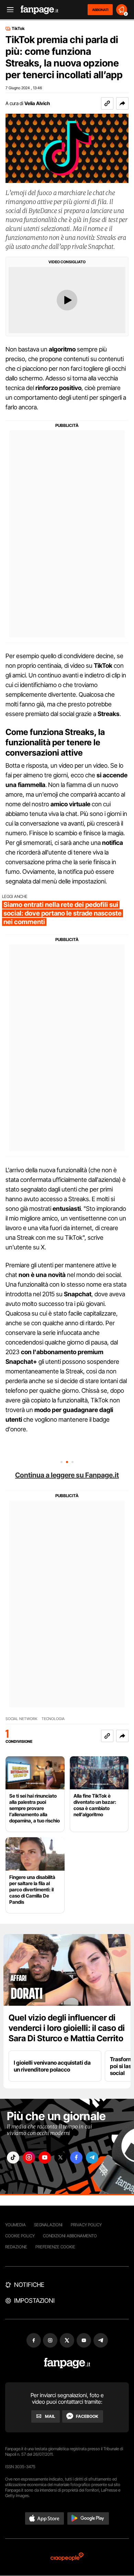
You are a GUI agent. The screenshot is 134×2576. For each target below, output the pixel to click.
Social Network (21, 1719)
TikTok (18, 29)
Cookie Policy (20, 2236)
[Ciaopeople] (67, 2557)
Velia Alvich (37, 103)
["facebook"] (76, 2158)
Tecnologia (53, 1719)
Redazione (16, 2247)
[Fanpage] (67, 2363)
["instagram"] (29, 2158)
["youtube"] (45, 2158)
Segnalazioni (48, 2225)
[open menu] (8, 10)
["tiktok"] (13, 2158)
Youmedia (15, 2225)
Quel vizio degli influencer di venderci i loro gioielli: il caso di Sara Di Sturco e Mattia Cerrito (67, 2028)
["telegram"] (92, 2158)
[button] (122, 103)
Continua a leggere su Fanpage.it (67, 1475)
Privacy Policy (86, 2225)
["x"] (60, 2158)
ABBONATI (100, 10)
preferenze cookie (55, 2247)
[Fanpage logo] (40, 10)
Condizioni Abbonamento (70, 2236)
